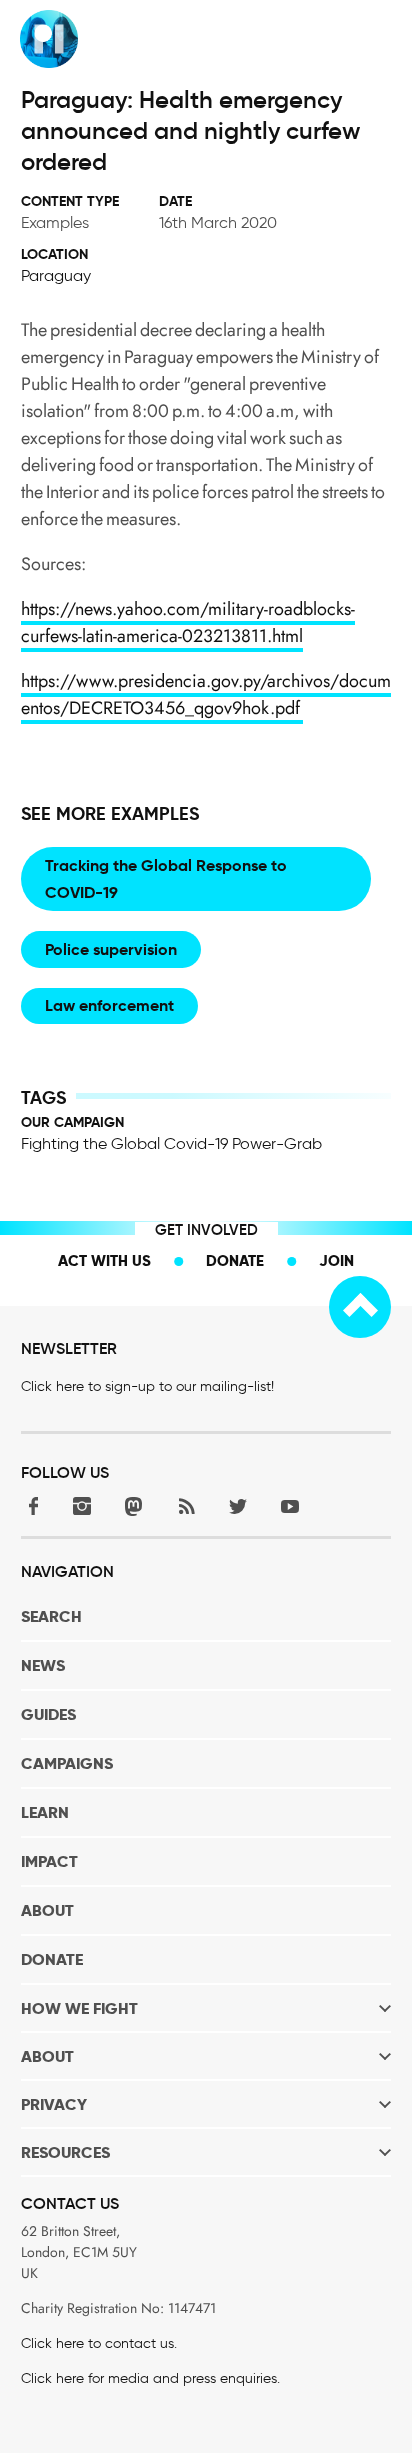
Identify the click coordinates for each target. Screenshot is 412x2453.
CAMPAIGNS (67, 1763)
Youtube (290, 1506)
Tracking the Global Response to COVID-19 (166, 879)
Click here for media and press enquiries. (150, 2378)
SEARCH (51, 1616)
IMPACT (49, 1861)
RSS (186, 1506)
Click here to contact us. (99, 2343)
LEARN (45, 1812)
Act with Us (104, 1260)
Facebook (30, 1506)
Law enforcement (109, 1005)
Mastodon (134, 1506)
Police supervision (111, 949)
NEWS (43, 1665)
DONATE (52, 1959)
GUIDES (48, 1714)
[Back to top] (360, 1307)
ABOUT (47, 1910)
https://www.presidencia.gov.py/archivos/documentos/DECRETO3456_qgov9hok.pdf (206, 694)
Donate (235, 1260)
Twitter (238, 1506)
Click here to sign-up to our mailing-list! (147, 1386)
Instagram (82, 1506)
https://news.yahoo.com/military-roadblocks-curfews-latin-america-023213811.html (188, 622)
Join (336, 1260)
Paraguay (56, 275)
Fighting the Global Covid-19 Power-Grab (171, 1143)
